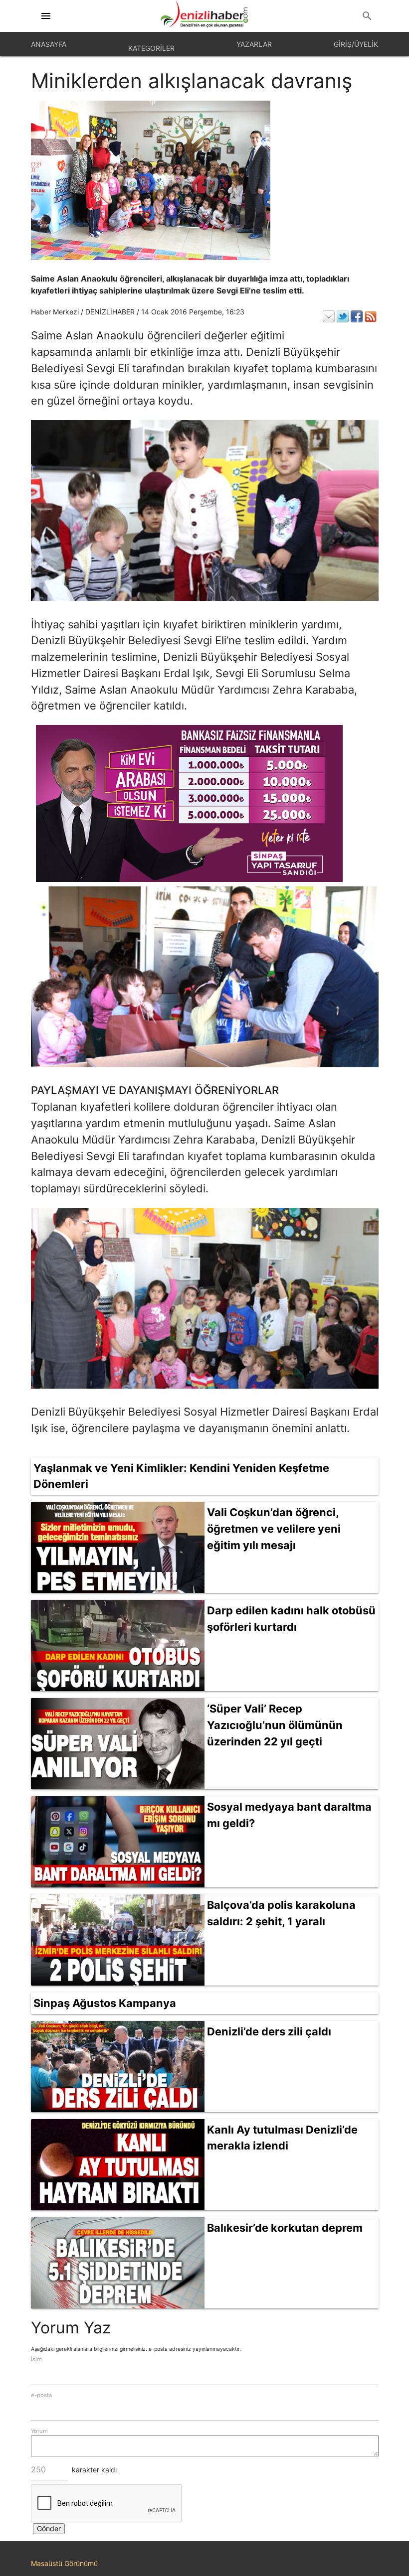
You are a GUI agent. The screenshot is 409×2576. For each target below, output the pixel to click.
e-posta (41, 2395)
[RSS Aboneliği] (371, 316)
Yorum (39, 2431)
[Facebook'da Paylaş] (357, 316)
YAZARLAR (254, 44)
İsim (36, 2359)
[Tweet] (343, 316)
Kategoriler (151, 48)
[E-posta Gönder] (329, 316)
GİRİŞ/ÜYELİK (356, 44)
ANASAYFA (49, 44)
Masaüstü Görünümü (64, 2563)
